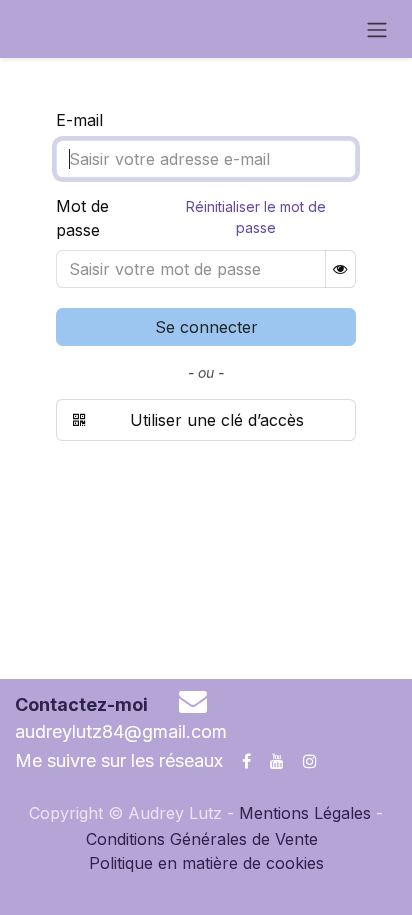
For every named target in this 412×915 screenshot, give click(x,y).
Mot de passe (82, 218)
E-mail (79, 120)
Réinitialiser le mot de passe (256, 217)
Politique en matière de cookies (206, 863)
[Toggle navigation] (377, 29)
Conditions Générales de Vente (202, 839)
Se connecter (206, 327)
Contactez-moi (81, 704)
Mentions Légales (305, 813)
